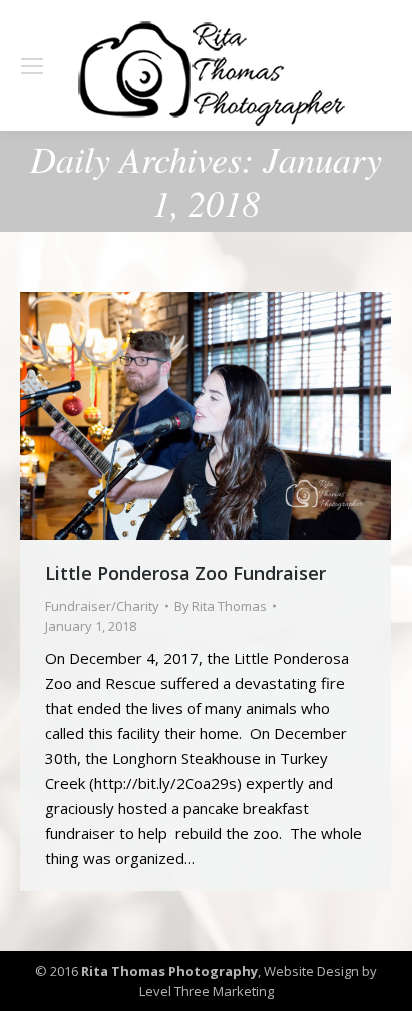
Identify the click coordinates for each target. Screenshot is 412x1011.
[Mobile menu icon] (32, 66)
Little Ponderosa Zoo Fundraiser (185, 573)
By (220, 606)
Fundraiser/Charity (102, 606)
